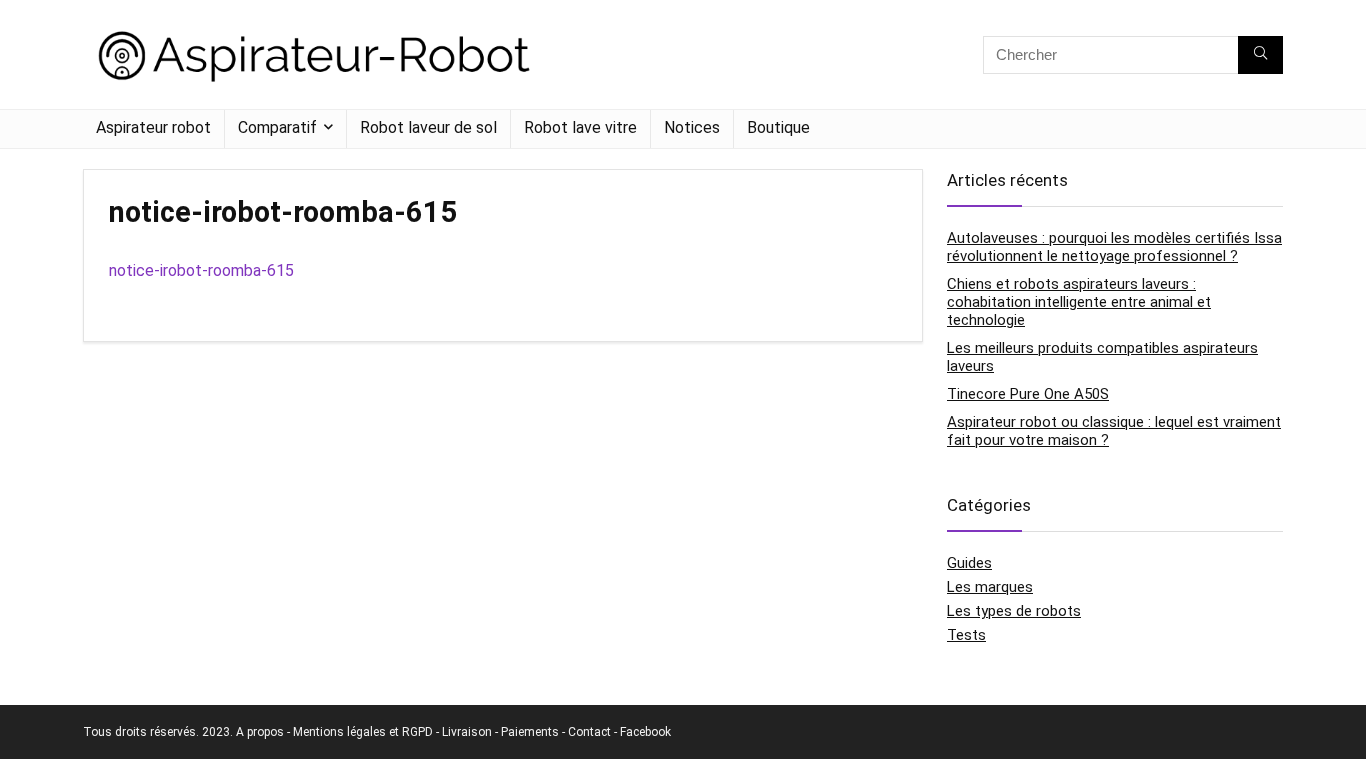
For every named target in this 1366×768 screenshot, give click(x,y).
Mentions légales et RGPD (363, 732)
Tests (966, 635)
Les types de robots (1014, 611)
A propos (260, 732)
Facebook (645, 732)
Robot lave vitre (580, 127)
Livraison (467, 732)
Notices (692, 127)
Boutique (778, 127)
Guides (969, 563)
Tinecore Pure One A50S (1028, 394)
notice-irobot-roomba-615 (201, 270)
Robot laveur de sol (428, 127)
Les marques (990, 587)
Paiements (530, 732)
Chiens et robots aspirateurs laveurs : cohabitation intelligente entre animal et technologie (1079, 302)
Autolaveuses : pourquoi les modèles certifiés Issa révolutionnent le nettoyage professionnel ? (1114, 247)
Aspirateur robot (153, 127)
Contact (589, 732)
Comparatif (277, 127)
